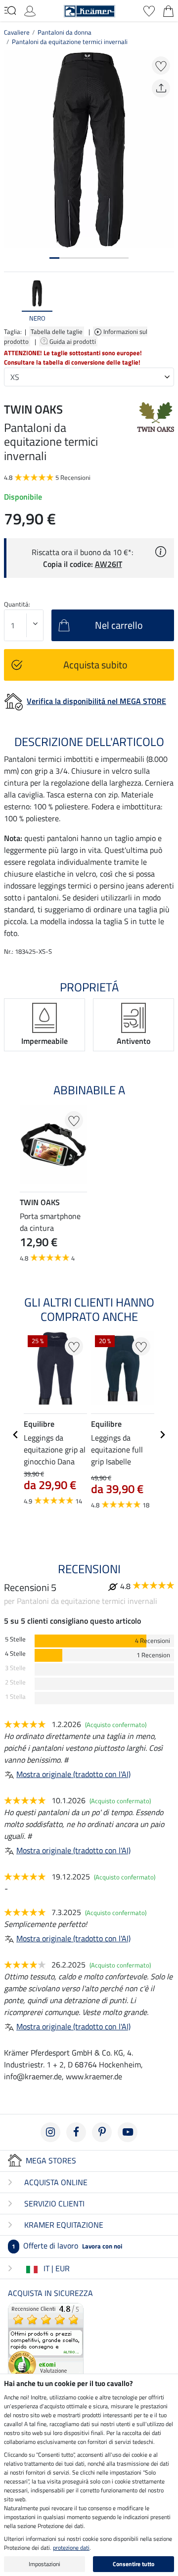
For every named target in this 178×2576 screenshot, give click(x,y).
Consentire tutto (133, 2564)
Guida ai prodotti (73, 341)
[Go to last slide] (16, 1435)
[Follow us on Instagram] (50, 2132)
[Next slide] (166, 302)
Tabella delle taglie (57, 331)
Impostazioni (44, 2564)
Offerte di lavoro (67, 2246)
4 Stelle (15, 1654)
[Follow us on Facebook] (76, 2132)
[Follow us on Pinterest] (102, 2132)
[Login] (30, 10)
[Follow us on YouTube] (128, 2132)
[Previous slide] (12, 302)
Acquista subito (95, 665)
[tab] (54, 258)
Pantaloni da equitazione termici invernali (70, 42)
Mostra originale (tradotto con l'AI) (73, 1774)
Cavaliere (17, 32)
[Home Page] (89, 10)
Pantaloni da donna (65, 32)
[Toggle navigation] (10, 10)
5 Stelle (15, 1639)
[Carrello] (168, 10)
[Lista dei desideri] (149, 10)
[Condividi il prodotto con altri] (161, 88)
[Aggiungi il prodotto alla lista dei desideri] (161, 66)
